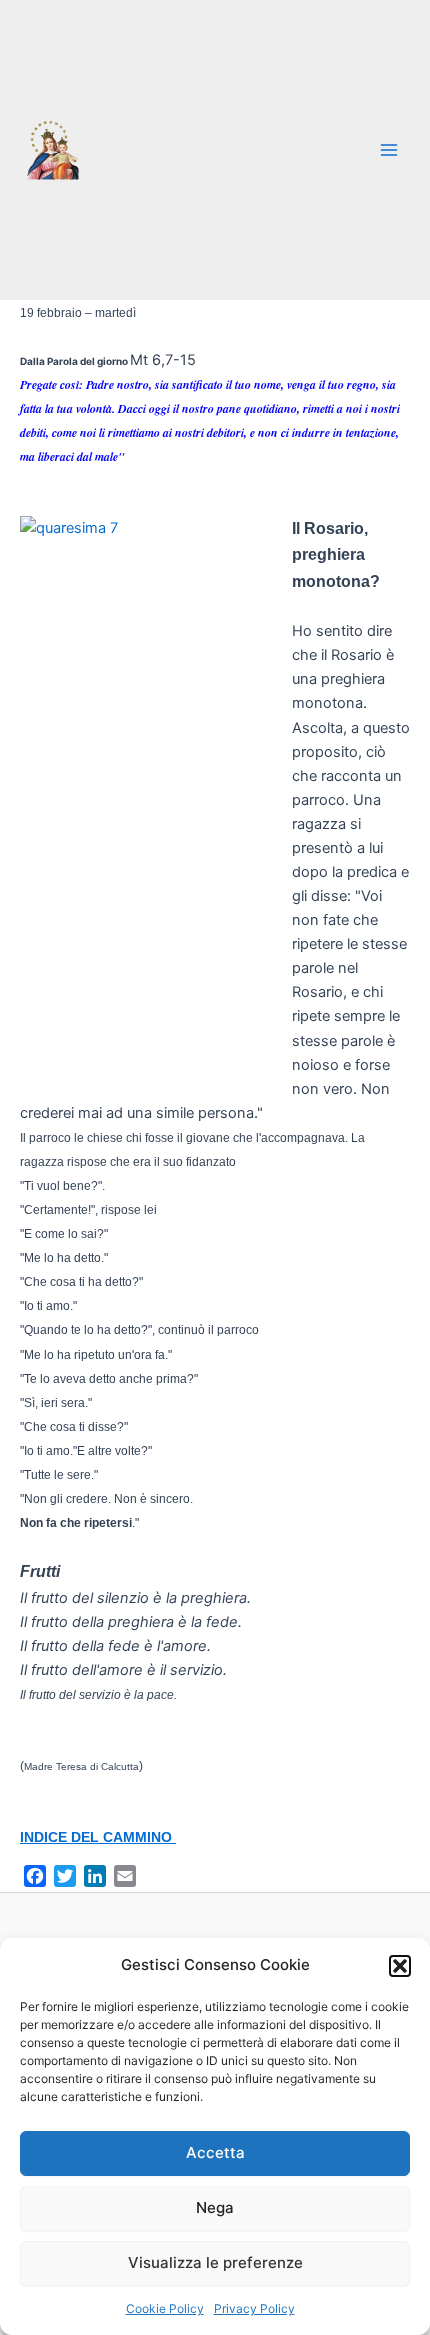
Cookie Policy (165, 2308)
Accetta (215, 2152)
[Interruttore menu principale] (389, 150)
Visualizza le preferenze (215, 2262)
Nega (215, 2207)
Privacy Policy (254, 2308)
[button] (400, 1966)
